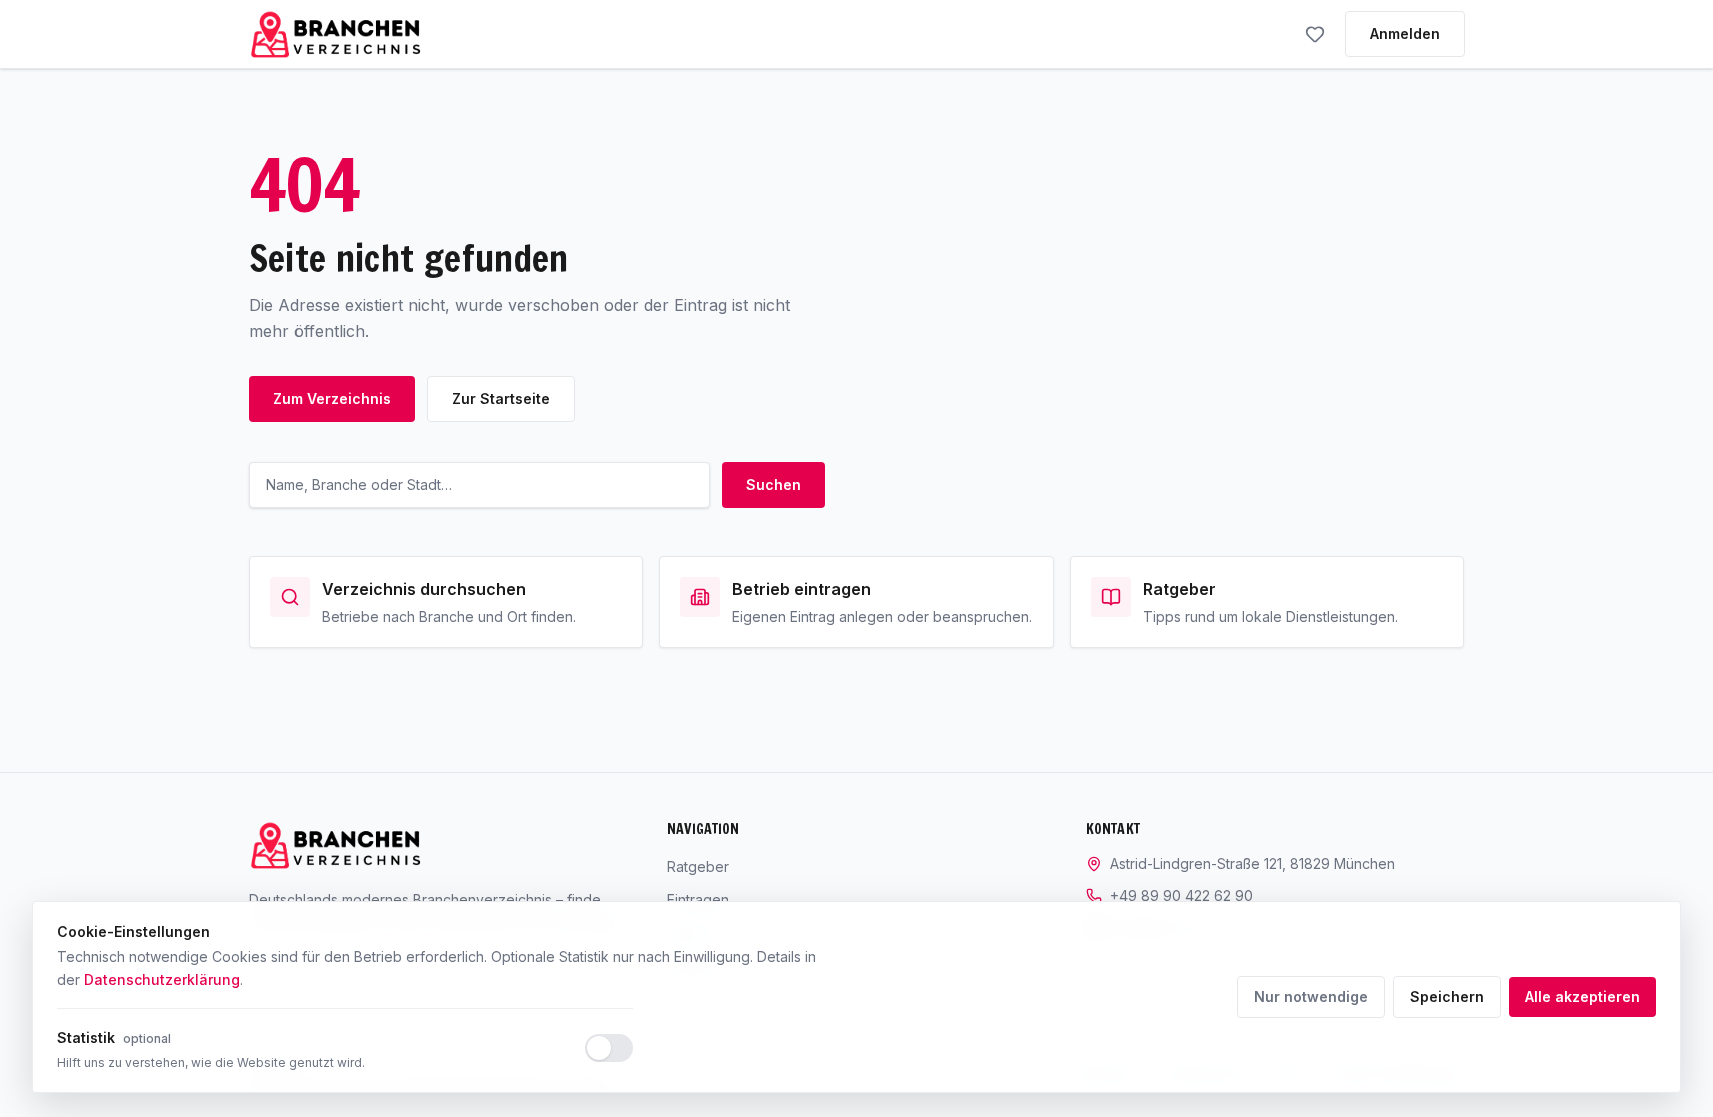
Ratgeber (698, 866)
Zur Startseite (501, 398)
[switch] (609, 1048)
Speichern (1447, 996)
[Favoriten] (1315, 34)
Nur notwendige (1311, 996)
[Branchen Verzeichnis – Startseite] (336, 34)
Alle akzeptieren (1582, 996)
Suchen (773, 484)
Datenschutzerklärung (162, 979)
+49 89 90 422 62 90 (1181, 895)
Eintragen (698, 899)
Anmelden (1405, 33)
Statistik (114, 1037)
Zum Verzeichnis (332, 398)
